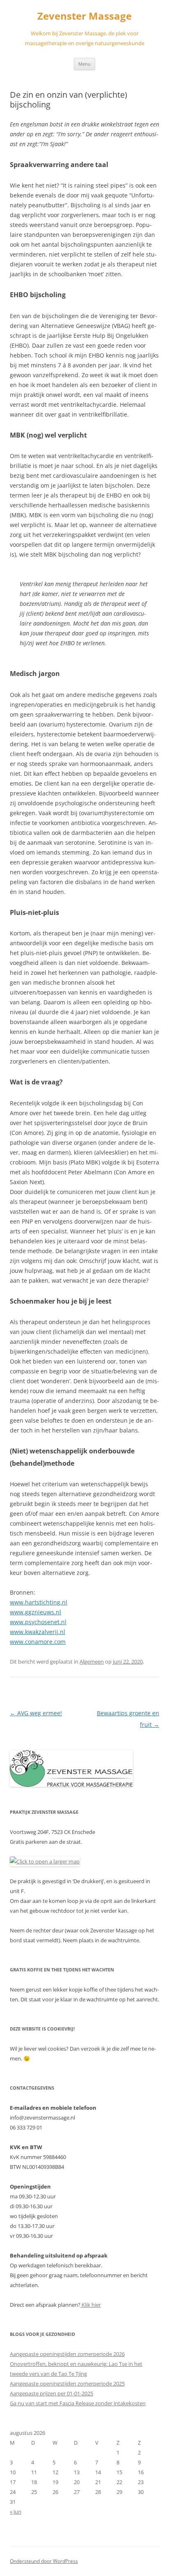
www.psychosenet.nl (38, 1622)
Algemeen (92, 1662)
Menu (84, 64)
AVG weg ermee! (36, 1713)
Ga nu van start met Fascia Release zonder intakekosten (78, 2403)
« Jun (16, 2512)
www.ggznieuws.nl (35, 1612)
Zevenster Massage (84, 16)
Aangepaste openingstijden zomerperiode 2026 (67, 2354)
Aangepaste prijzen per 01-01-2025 (51, 2393)
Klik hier (91, 2305)
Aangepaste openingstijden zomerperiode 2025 (67, 2383)
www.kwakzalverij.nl (38, 1632)
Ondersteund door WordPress (44, 2561)
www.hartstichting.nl (39, 1602)
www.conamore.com (38, 1642)
